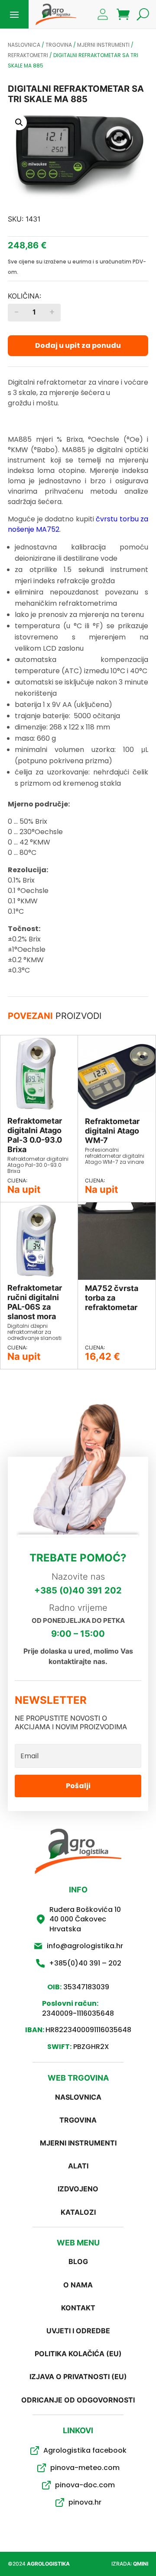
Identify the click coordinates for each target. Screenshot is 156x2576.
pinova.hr (85, 2502)
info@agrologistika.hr (85, 1946)
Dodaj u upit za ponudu (78, 345)
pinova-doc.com (85, 2485)
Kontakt (78, 2308)
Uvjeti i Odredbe (78, 2331)
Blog (78, 2261)
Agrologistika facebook (85, 2450)
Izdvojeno (78, 2189)
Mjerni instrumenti (103, 45)
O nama (78, 2285)
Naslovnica (24, 45)
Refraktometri (28, 55)
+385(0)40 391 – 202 (85, 1963)
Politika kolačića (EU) (78, 2354)
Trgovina (59, 45)
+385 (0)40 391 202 (78, 1590)
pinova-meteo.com (85, 2468)
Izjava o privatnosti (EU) (78, 2377)
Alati (78, 2166)
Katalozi (78, 2212)
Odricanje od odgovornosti (78, 2400)
